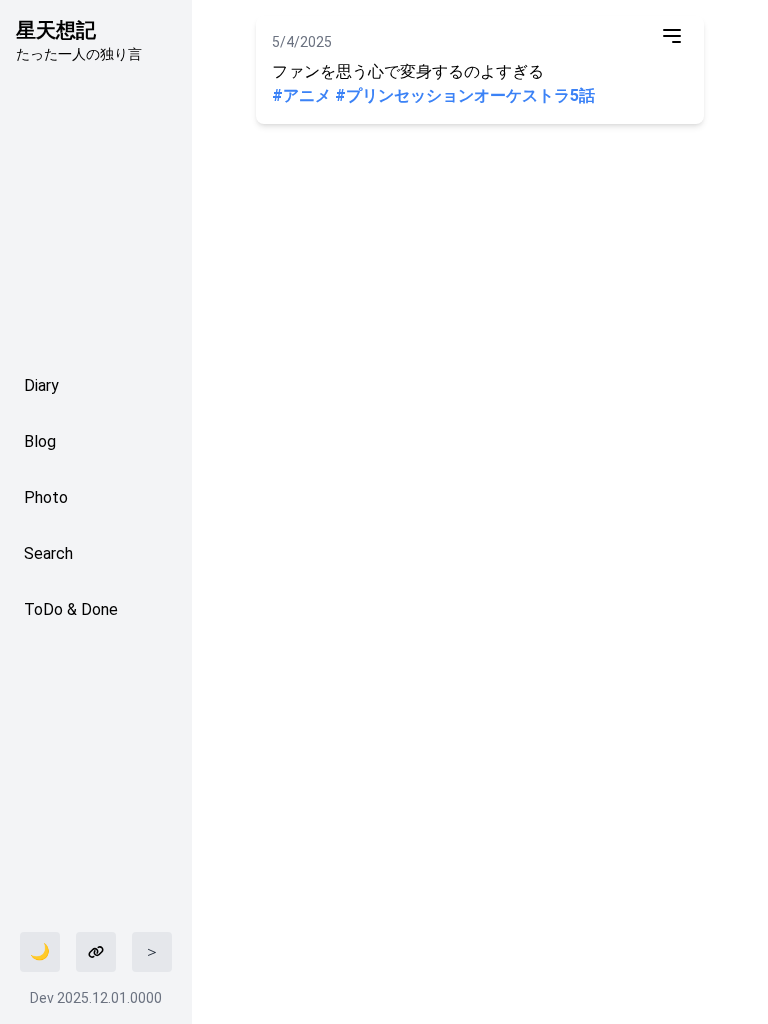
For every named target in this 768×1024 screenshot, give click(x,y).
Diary (41, 385)
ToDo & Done (71, 609)
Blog (40, 441)
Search (48, 553)
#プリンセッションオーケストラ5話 (465, 95)
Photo (46, 497)
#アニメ (301, 95)
